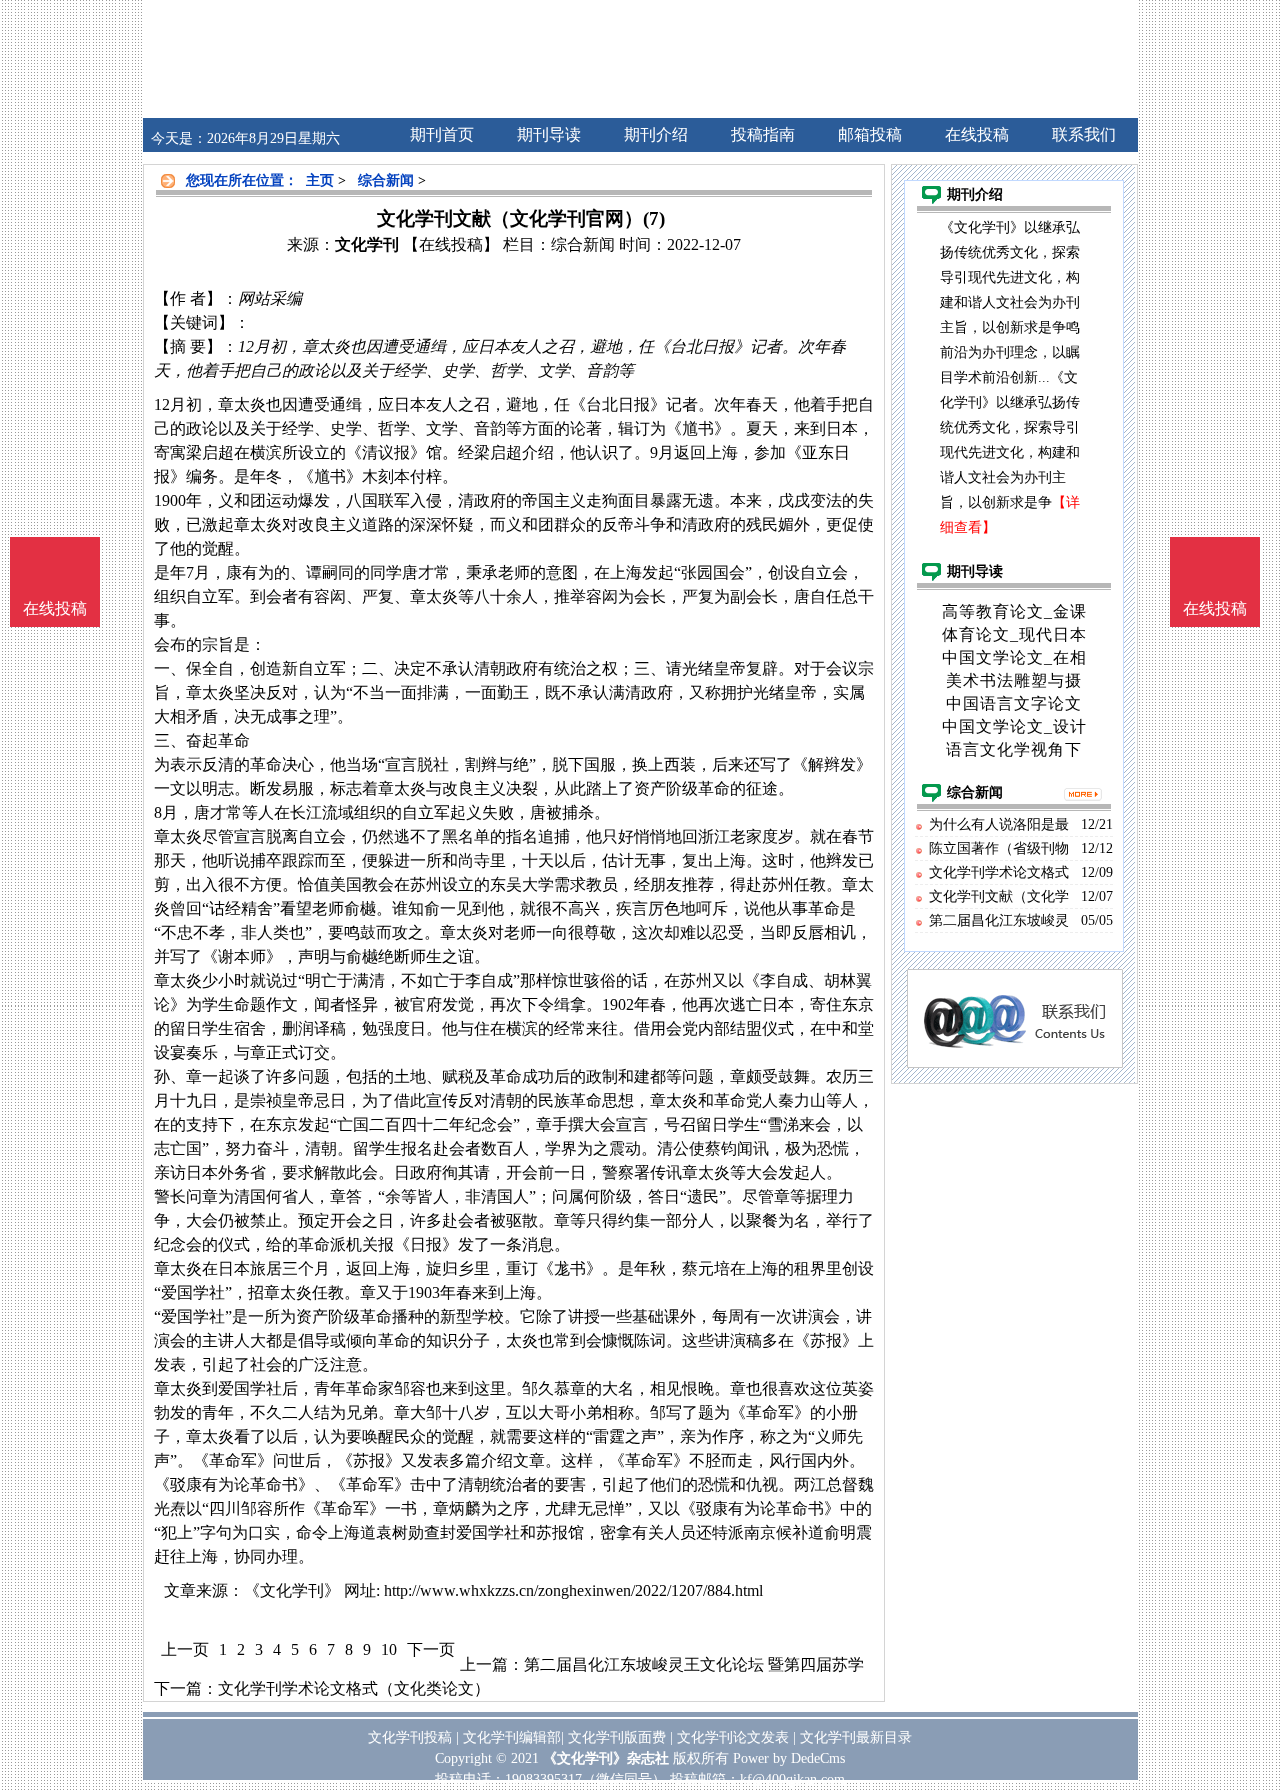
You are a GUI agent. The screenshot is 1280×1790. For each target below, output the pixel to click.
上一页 (185, 1649)
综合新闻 (386, 180)
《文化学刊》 (292, 1590)
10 (389, 1649)
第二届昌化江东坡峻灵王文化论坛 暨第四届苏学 (694, 1664)
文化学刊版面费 (617, 1737)
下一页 (431, 1649)
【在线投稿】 (451, 244)
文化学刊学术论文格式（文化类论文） (354, 1688)
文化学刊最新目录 (856, 1737)
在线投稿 (1215, 608)
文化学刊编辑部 (512, 1737)
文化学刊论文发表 (733, 1737)
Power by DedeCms (789, 1758)
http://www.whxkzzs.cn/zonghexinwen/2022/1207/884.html (573, 1590)
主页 (320, 180)
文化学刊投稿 (410, 1737)
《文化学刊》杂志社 (606, 1758)
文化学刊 (367, 244)
